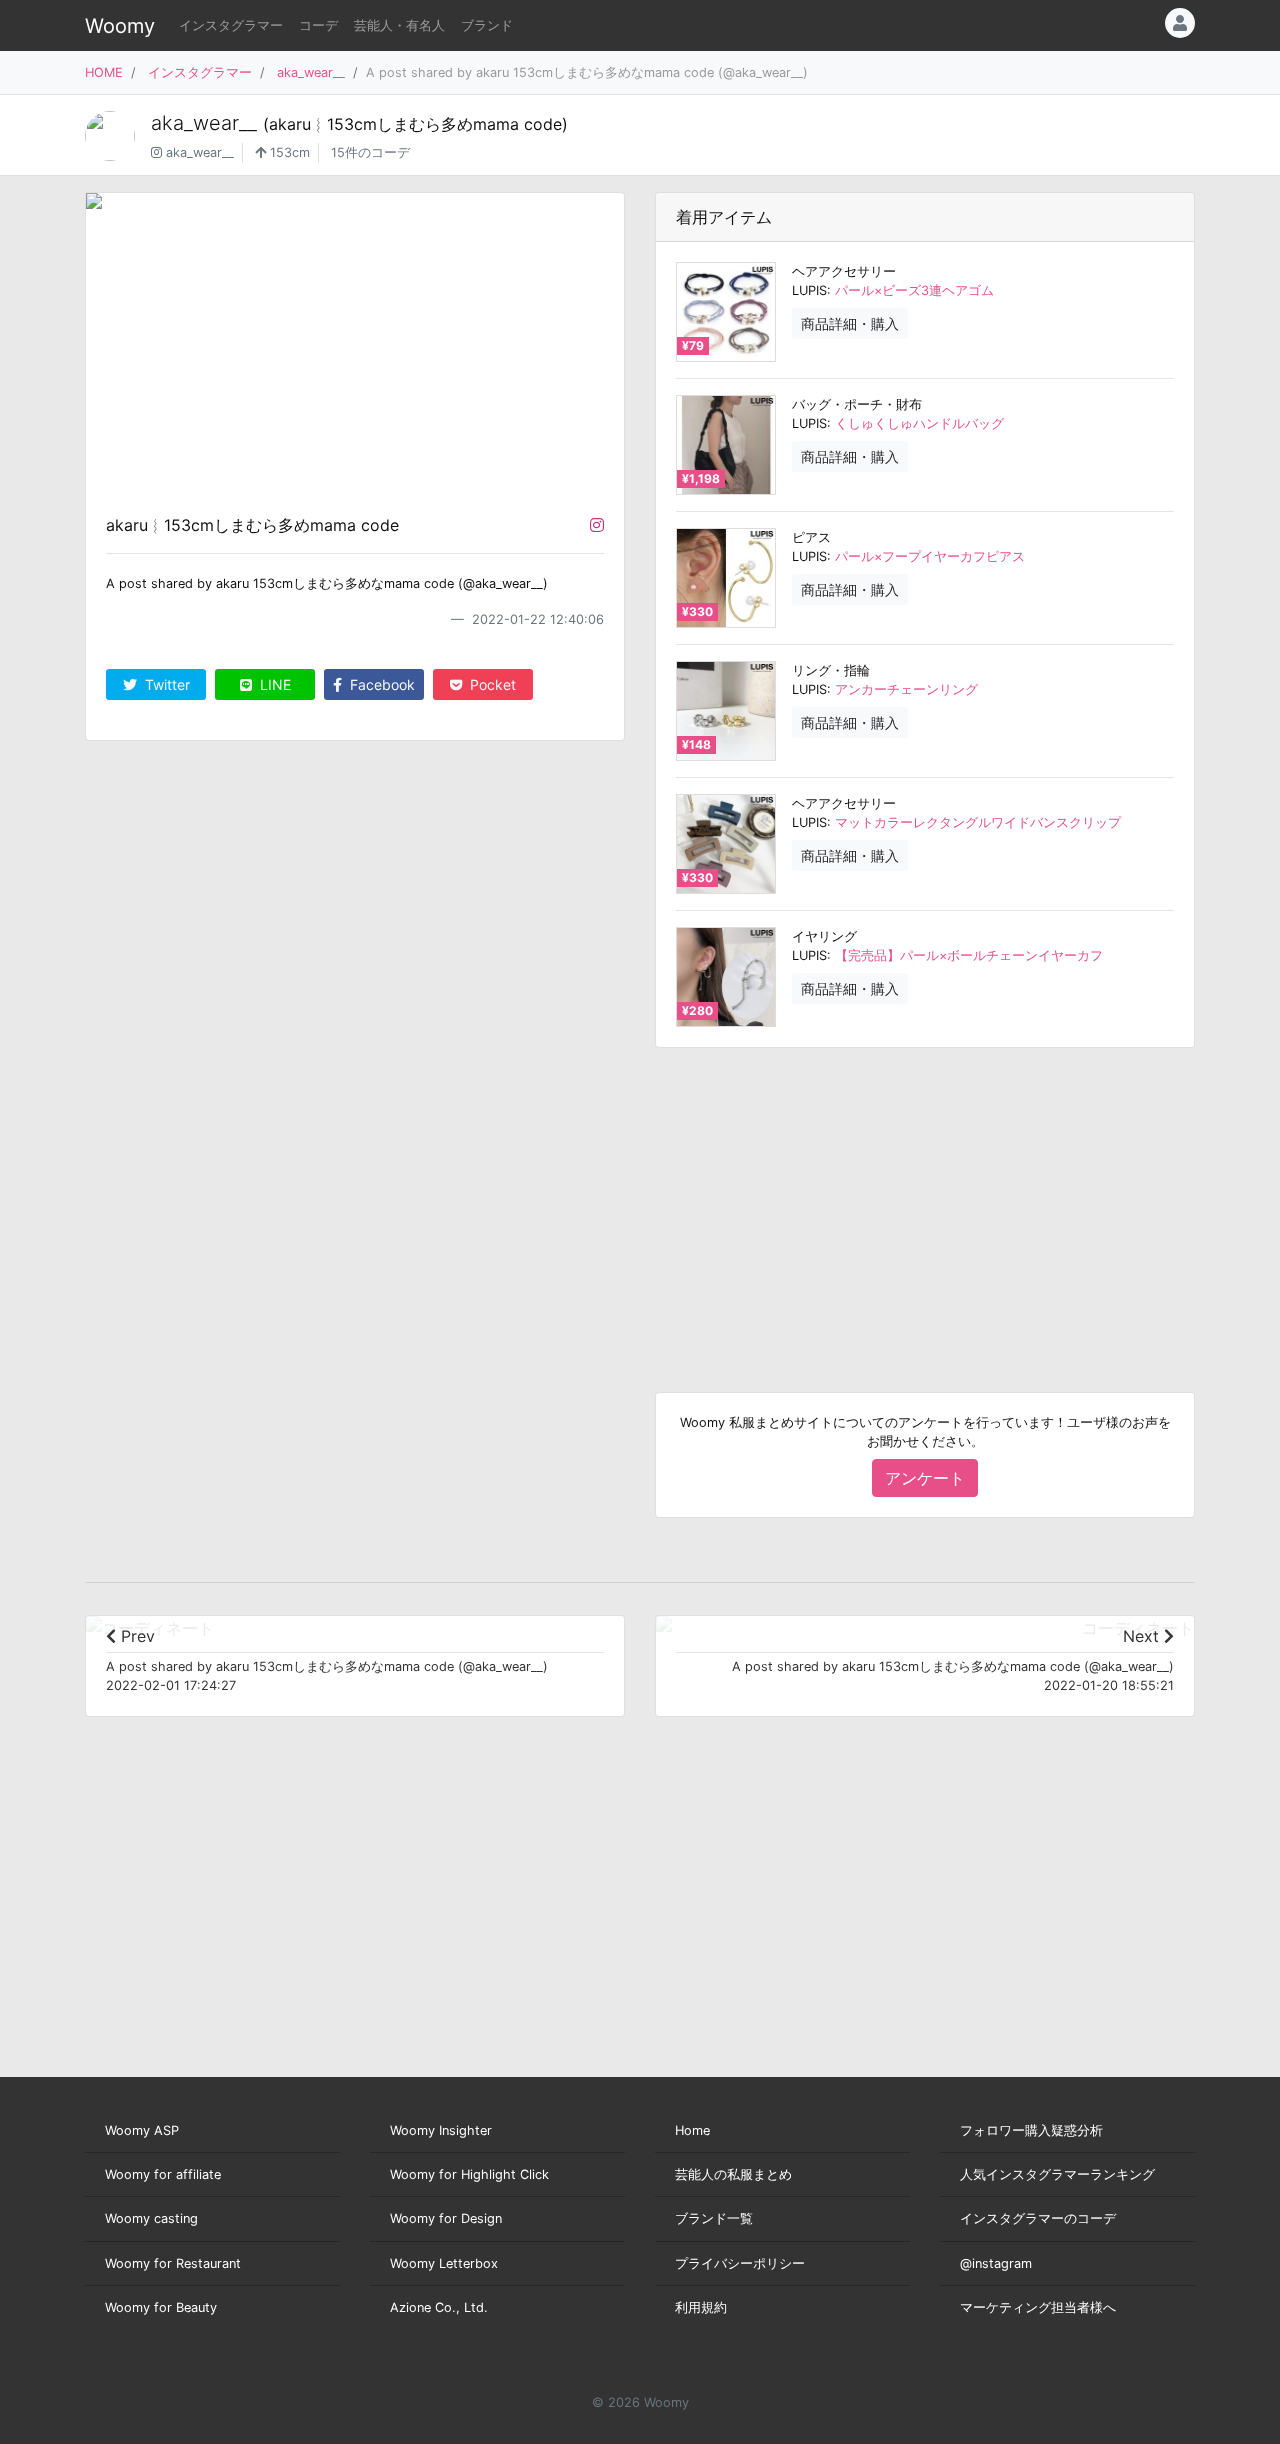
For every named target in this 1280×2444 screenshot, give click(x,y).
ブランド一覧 (714, 2218)
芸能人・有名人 (399, 25)
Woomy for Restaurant (173, 2263)
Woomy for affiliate (163, 2174)
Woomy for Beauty (161, 2307)
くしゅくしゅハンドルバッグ (919, 423)
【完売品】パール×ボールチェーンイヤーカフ (969, 955)
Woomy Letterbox (444, 2263)
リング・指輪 (831, 670)
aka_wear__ (311, 72)
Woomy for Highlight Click (469, 2174)
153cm (288, 152)
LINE (273, 684)
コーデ (318, 25)
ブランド (487, 25)
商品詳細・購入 (850, 323)
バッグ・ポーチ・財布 (857, 404)
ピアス (811, 537)
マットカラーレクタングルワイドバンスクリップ (978, 822)
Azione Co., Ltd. (439, 2307)
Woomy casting (151, 2218)
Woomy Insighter (441, 2130)
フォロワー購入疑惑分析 (1031, 2130)
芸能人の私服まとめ (733, 2174)
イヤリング (824, 936)
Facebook (380, 684)
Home (692, 2130)
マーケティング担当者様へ (1038, 2307)
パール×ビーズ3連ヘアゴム (914, 290)
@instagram (996, 2263)
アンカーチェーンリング (906, 689)
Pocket (491, 684)
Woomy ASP (142, 2130)
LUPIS (809, 290)
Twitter (165, 684)
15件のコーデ (370, 152)
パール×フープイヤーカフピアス (930, 556)
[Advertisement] (925, 1204)
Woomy (120, 26)
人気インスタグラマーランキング (1057, 2174)
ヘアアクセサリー (844, 271)
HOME (104, 72)
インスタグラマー (231, 25)
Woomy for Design (446, 2218)
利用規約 (701, 2307)
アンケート (925, 1478)
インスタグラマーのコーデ (1038, 2218)
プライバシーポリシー (740, 2263)
